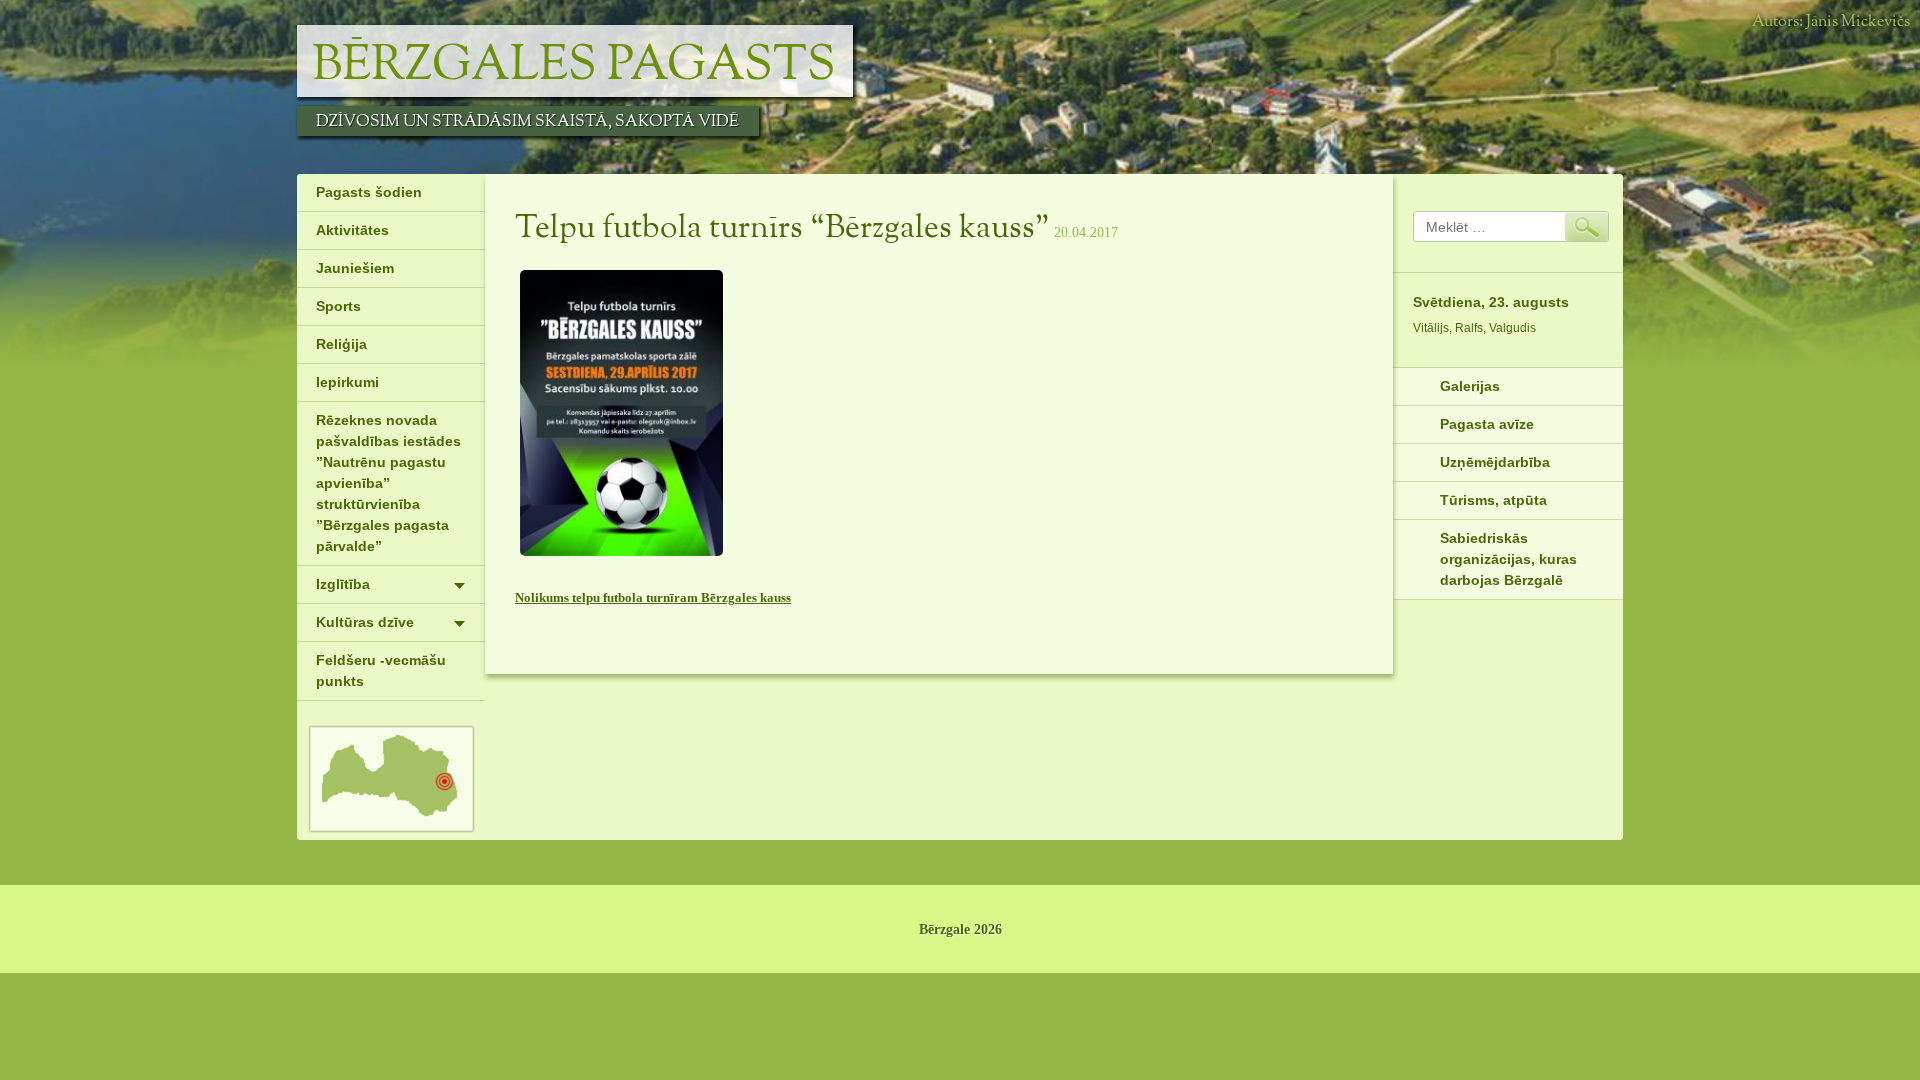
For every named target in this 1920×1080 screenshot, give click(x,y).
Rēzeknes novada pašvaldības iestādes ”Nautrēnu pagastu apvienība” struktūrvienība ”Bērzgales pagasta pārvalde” (388, 483)
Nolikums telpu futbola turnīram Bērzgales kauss (653, 597)
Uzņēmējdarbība (1495, 462)
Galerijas (1470, 386)
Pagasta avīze (1487, 424)
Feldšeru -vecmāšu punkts (381, 670)
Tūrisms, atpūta (1493, 500)
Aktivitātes (352, 230)
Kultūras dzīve (365, 622)
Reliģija (341, 344)
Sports (338, 306)
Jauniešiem (355, 268)
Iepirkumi (347, 382)
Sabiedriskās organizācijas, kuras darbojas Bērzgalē (1508, 559)
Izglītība (343, 584)
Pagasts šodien (369, 192)
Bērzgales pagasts (574, 66)
